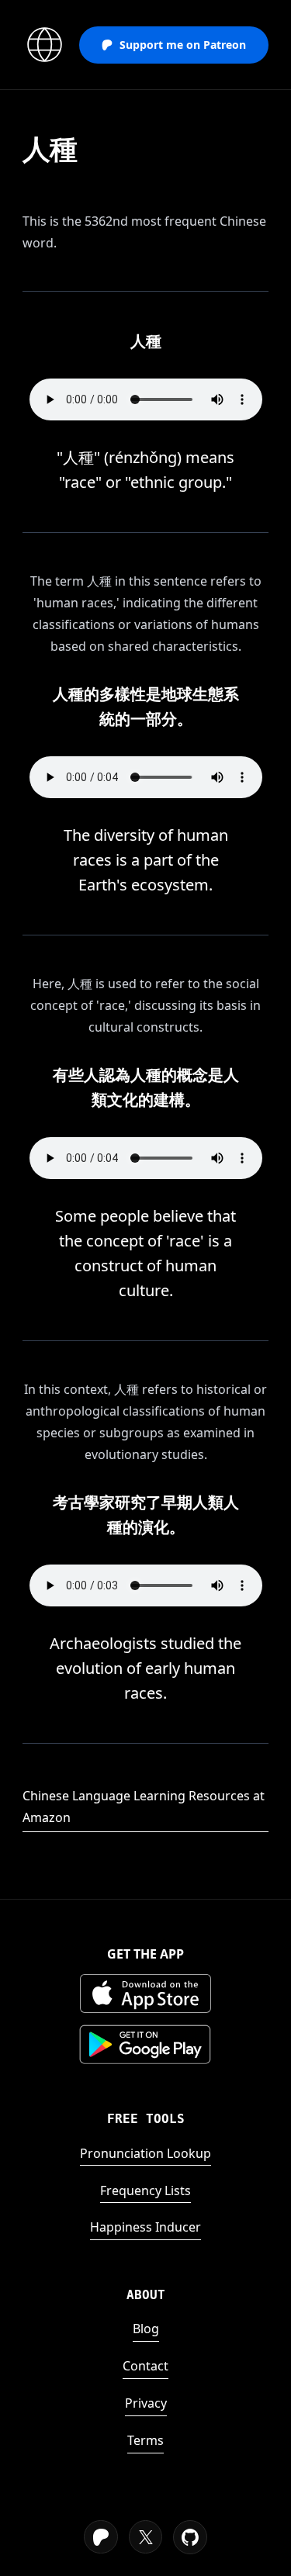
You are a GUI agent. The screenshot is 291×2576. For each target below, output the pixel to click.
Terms (145, 2440)
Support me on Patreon (183, 45)
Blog (146, 2329)
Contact (145, 2366)
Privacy (146, 2403)
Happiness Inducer (145, 2227)
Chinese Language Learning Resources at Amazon (144, 1807)
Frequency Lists (145, 2190)
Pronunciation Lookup (145, 2153)
